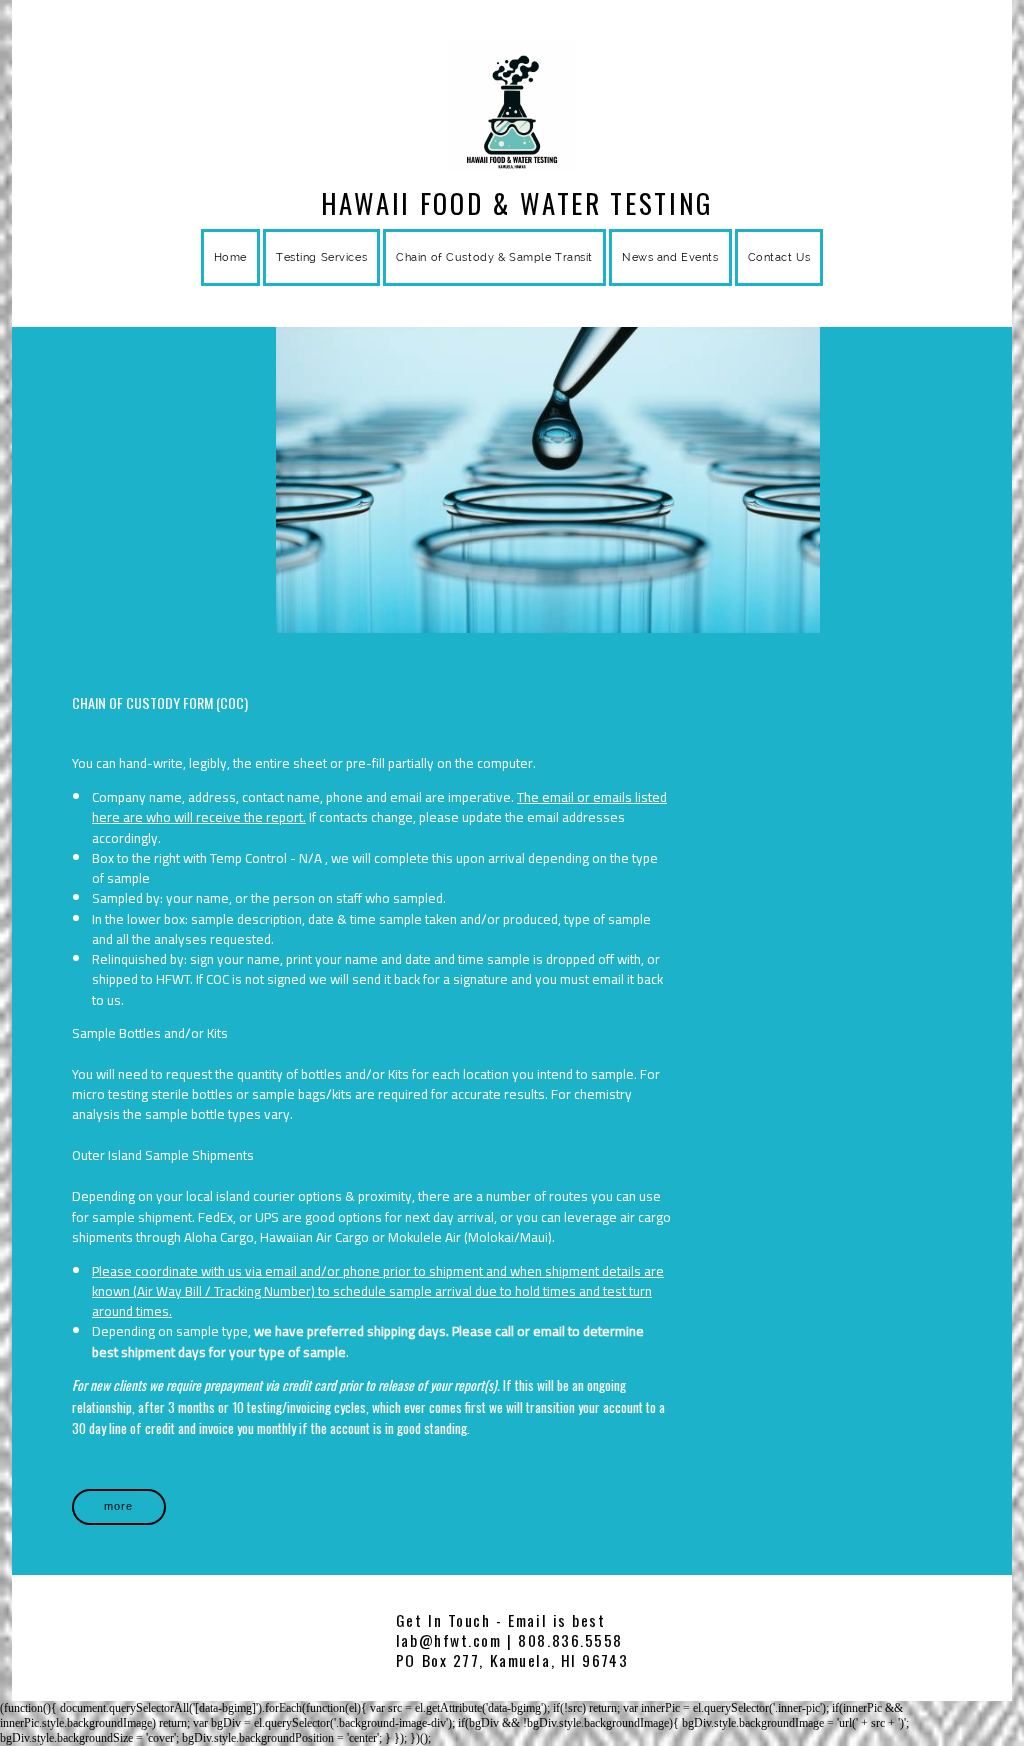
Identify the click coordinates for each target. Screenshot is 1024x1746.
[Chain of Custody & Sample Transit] (494, 282)
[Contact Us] (779, 282)
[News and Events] (670, 282)
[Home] (230, 282)
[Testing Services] (321, 282)
